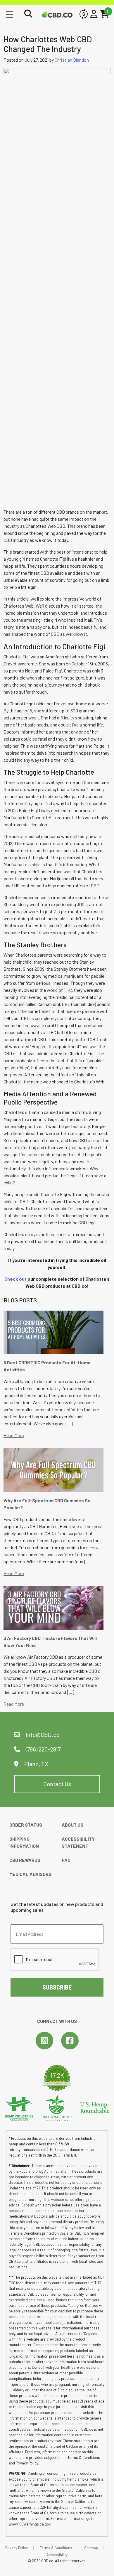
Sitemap (91, 2548)
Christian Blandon (72, 60)
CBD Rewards (25, 1860)
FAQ (66, 1860)
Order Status (26, 1825)
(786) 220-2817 (43, 1749)
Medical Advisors (30, 1874)
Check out (15, 1279)
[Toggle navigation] (9, 14)
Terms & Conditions (56, 2548)
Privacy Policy (17, 2548)
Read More (14, 1435)
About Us (72, 1825)
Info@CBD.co (43, 1734)
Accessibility (57, 2555)
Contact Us (57, 1784)
